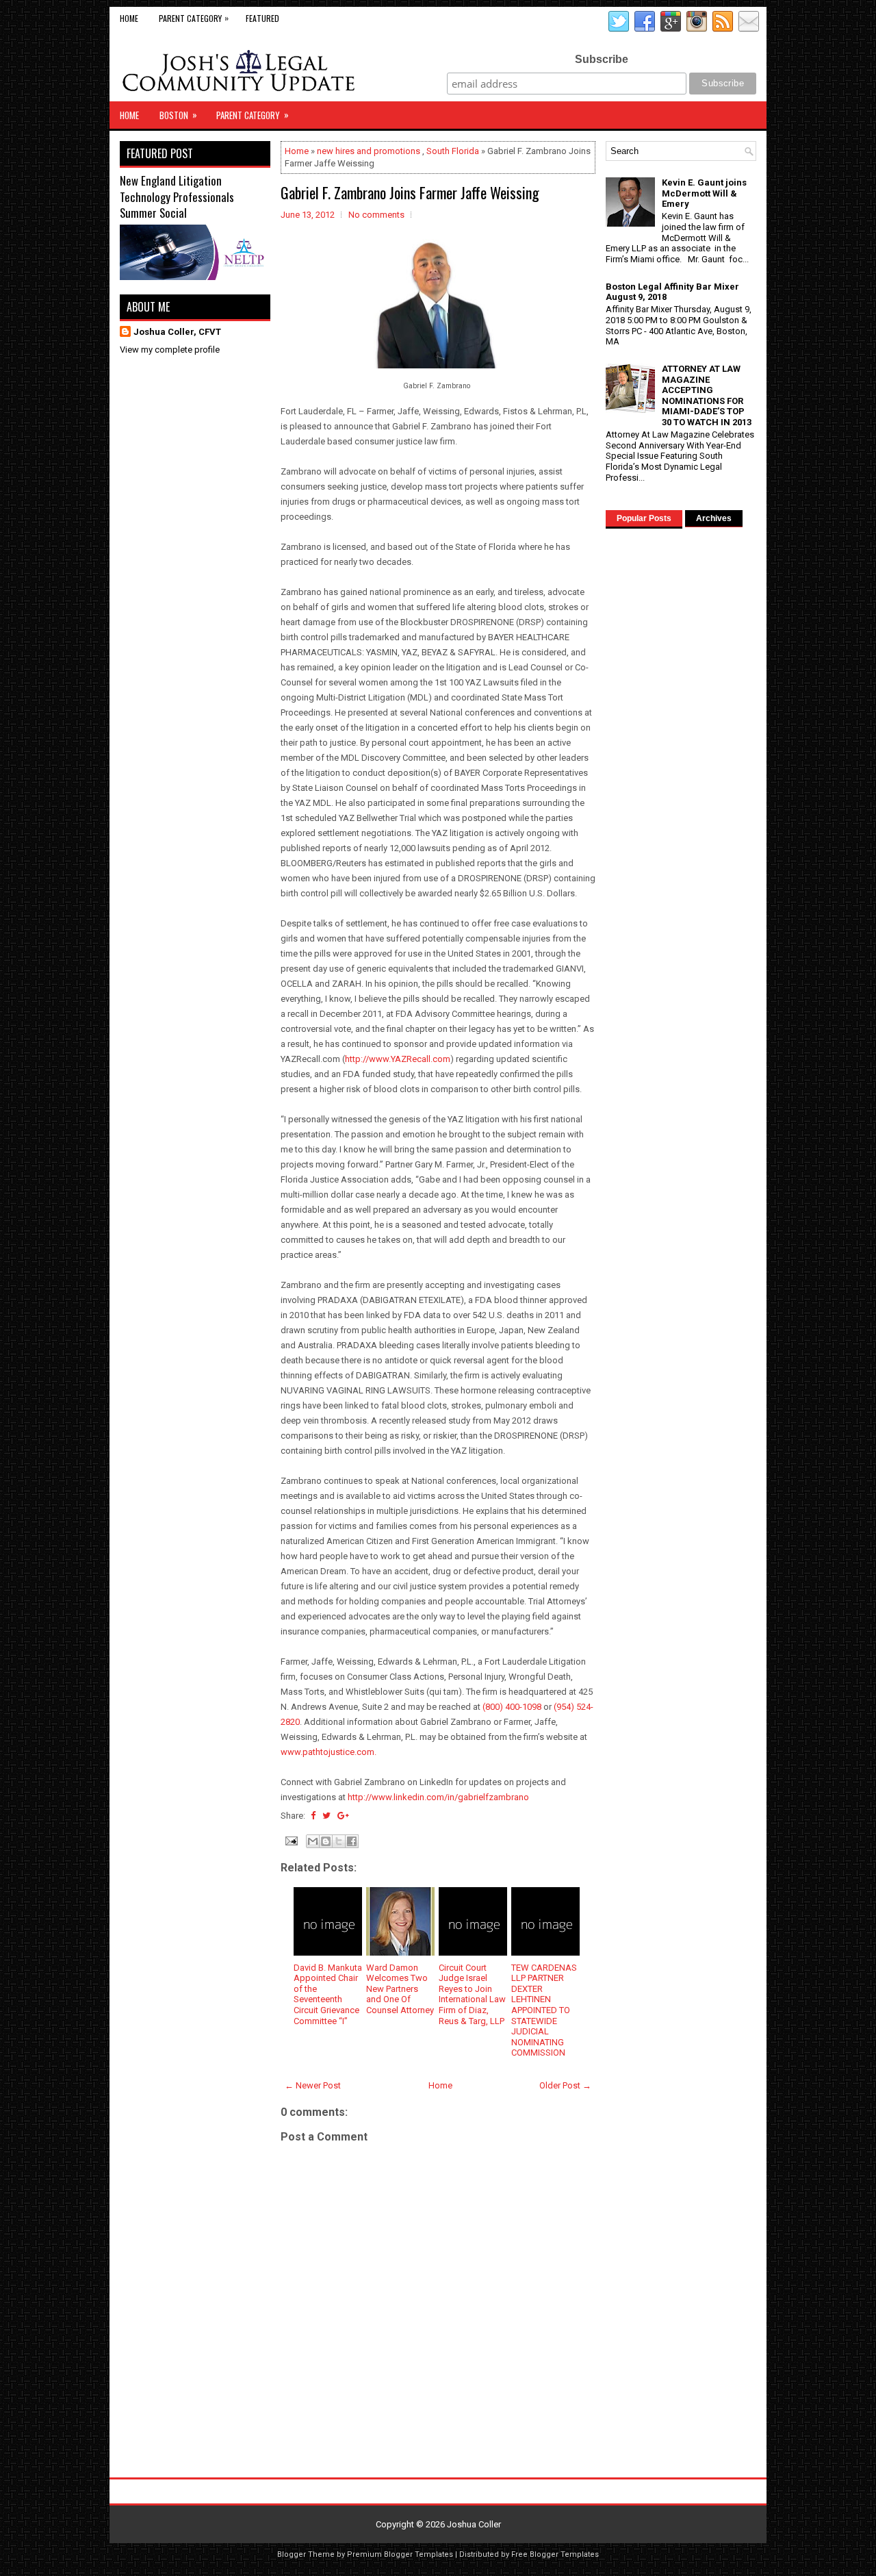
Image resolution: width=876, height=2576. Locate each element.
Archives (714, 518)
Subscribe (602, 59)
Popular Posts (644, 518)
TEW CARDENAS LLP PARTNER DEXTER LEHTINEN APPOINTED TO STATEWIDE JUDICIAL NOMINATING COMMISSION (544, 2010)
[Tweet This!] (326, 1816)
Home (129, 18)
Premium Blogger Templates (400, 2554)
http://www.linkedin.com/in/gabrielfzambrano (438, 1797)
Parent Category (194, 18)
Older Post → (565, 2085)
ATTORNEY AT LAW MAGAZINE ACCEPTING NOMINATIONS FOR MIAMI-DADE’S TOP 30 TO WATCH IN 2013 (707, 395)
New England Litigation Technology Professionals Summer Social (177, 197)
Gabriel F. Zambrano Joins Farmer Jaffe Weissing (410, 192)
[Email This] (313, 1841)
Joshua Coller (474, 2524)
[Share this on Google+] (343, 1816)
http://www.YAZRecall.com (398, 1059)
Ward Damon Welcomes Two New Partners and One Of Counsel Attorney (400, 1989)
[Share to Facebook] (352, 1841)
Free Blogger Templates (555, 2554)
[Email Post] (290, 1840)
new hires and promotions (369, 151)
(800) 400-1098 (512, 1707)
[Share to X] (339, 1841)
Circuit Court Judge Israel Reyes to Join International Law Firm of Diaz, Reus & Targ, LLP (472, 1994)
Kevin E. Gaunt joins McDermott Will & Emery (704, 193)
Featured (262, 18)
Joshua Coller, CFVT (177, 332)
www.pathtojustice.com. (328, 1752)
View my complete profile (170, 350)
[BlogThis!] (326, 1841)
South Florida (453, 151)
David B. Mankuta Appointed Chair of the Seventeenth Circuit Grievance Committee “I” (328, 1994)
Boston (178, 115)
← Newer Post (313, 2085)
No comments (376, 215)
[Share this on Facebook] (313, 1816)
